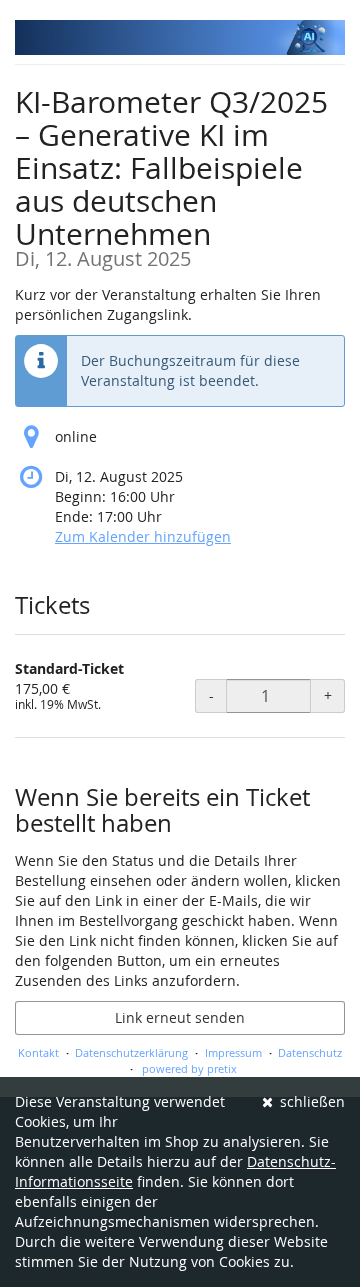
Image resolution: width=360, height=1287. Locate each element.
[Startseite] (180, 37)
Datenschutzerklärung (131, 1052)
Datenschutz (310, 1052)
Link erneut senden (180, 1017)
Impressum (233, 1052)
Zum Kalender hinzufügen (143, 536)
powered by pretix (189, 1068)
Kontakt (38, 1052)
